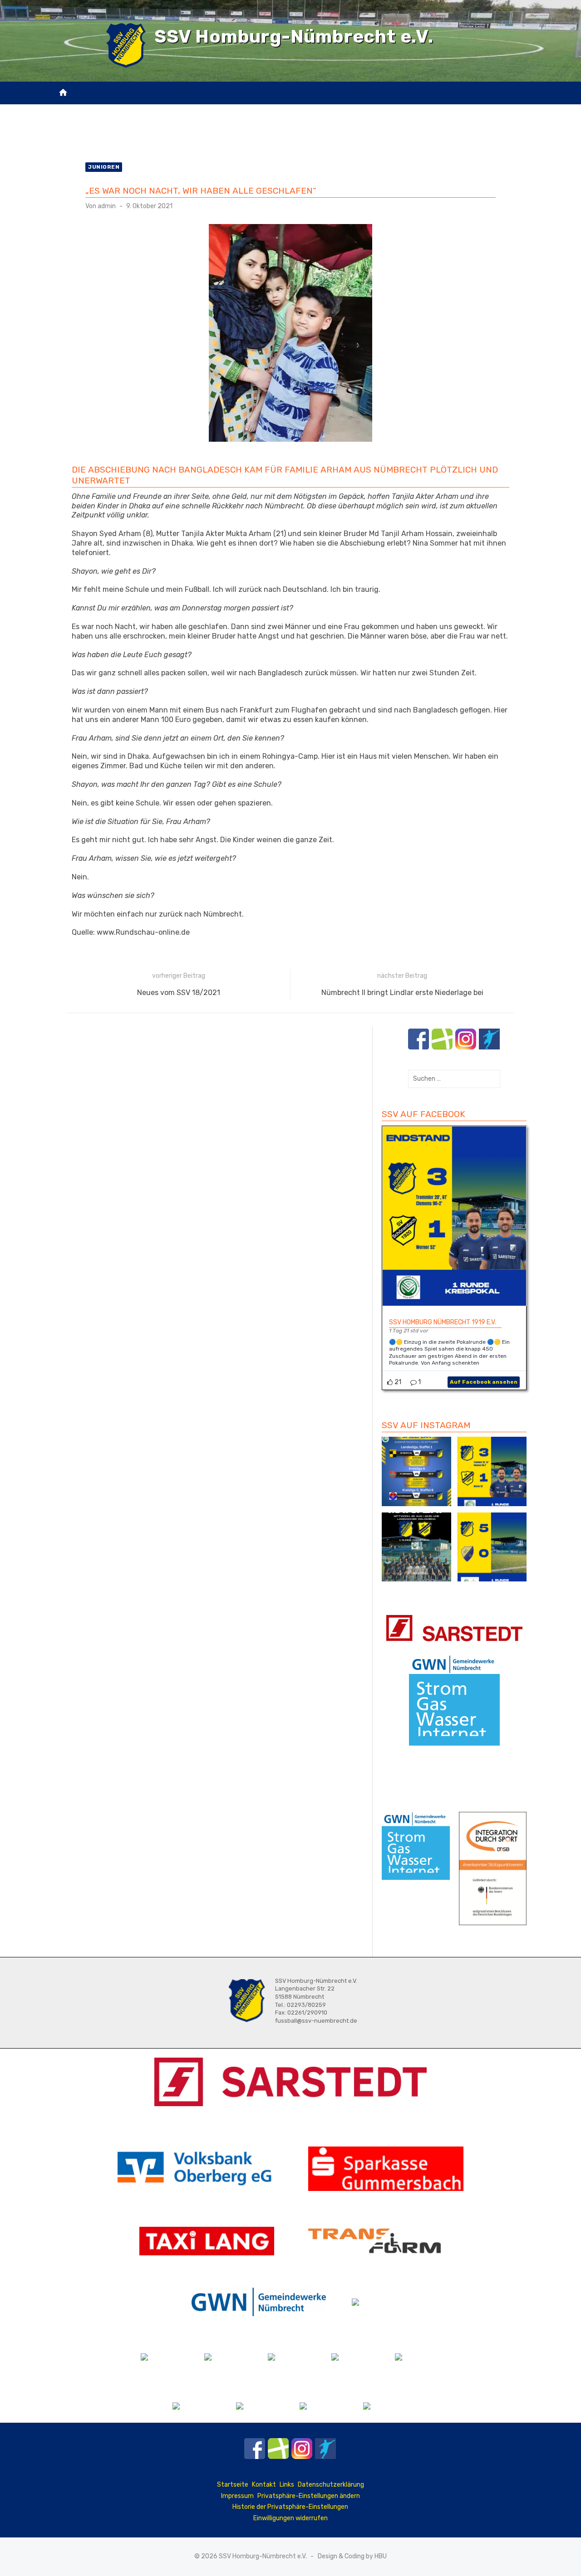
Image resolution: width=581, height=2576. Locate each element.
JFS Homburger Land (202, 110)
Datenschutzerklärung (331, 2485)
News (146, 110)
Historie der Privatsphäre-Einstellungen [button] (290, 2507)
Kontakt (271, 133)
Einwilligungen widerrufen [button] (290, 2518)
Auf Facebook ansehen (484, 1382)
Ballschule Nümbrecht (291, 110)
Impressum (237, 2496)
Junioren (104, 167)
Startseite (233, 2485)
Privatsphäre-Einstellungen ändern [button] (309, 2496)
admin (107, 206)
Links (287, 2485)
